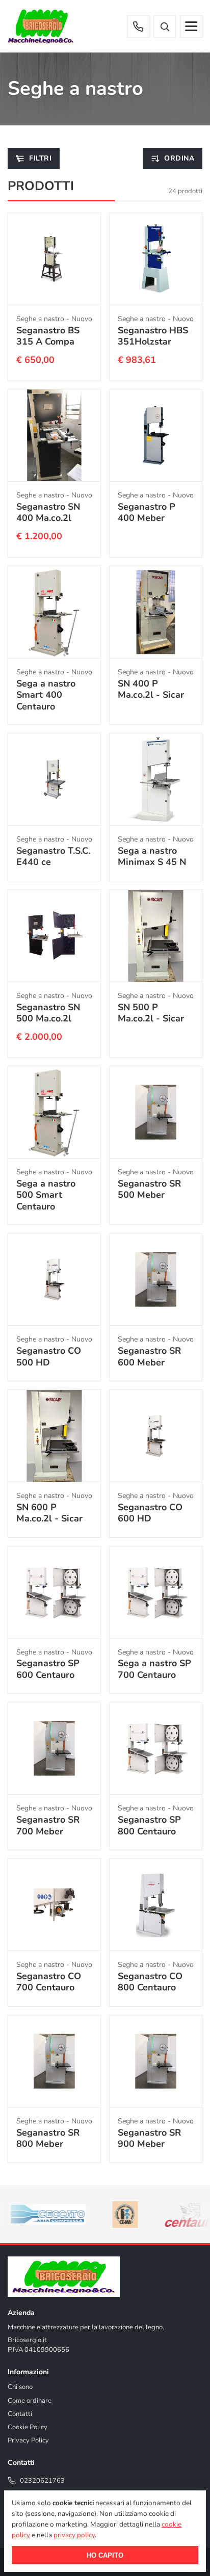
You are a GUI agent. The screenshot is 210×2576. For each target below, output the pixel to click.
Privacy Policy (28, 2440)
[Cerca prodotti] (165, 27)
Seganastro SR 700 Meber (48, 1825)
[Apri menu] (191, 27)
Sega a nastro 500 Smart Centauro (46, 1195)
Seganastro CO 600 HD (150, 1513)
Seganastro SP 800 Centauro (149, 1825)
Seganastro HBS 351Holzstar (153, 336)
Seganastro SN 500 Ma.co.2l (48, 1013)
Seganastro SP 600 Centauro (48, 1669)
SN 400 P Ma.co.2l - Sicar (151, 689)
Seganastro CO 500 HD (49, 1357)
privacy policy (74, 2535)
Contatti (20, 2414)
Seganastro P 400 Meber (147, 512)
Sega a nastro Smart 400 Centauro (46, 694)
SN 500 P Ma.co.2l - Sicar (151, 1013)
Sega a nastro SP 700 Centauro (154, 1669)
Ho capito (105, 2555)
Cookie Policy (28, 2427)
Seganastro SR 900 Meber (149, 2138)
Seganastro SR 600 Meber (149, 1357)
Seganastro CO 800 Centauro (150, 1982)
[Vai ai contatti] (138, 27)
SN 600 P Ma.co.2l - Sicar (49, 1513)
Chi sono (20, 2387)
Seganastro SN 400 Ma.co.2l (48, 512)
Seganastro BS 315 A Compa (48, 336)
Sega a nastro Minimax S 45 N (152, 857)
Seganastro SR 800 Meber (48, 2138)
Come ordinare (30, 2401)
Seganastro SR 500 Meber (149, 1189)
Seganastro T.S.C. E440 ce (53, 857)
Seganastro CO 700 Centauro (49, 1982)
